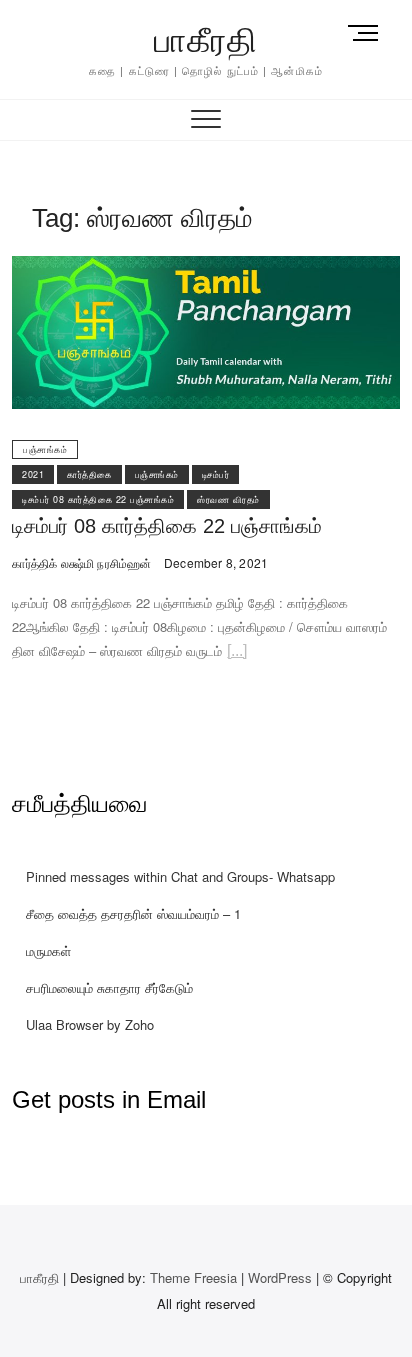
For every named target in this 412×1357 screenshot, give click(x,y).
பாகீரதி (206, 40)
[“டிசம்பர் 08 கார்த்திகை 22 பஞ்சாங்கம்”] (237, 653)
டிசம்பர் (216, 474)
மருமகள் (48, 950)
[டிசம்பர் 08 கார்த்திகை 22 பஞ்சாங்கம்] (205, 267)
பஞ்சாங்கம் (45, 449)
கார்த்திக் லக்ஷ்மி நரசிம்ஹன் (81, 562)
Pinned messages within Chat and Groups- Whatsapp (180, 876)
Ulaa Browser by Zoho (90, 1024)
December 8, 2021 (214, 562)
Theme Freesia (193, 1277)
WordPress (280, 1277)
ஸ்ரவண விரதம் (228, 499)
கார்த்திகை (89, 474)
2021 (33, 474)
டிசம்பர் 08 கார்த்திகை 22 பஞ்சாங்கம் (98, 499)
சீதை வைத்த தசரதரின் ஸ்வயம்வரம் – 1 (133, 913)
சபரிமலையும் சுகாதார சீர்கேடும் (109, 987)
